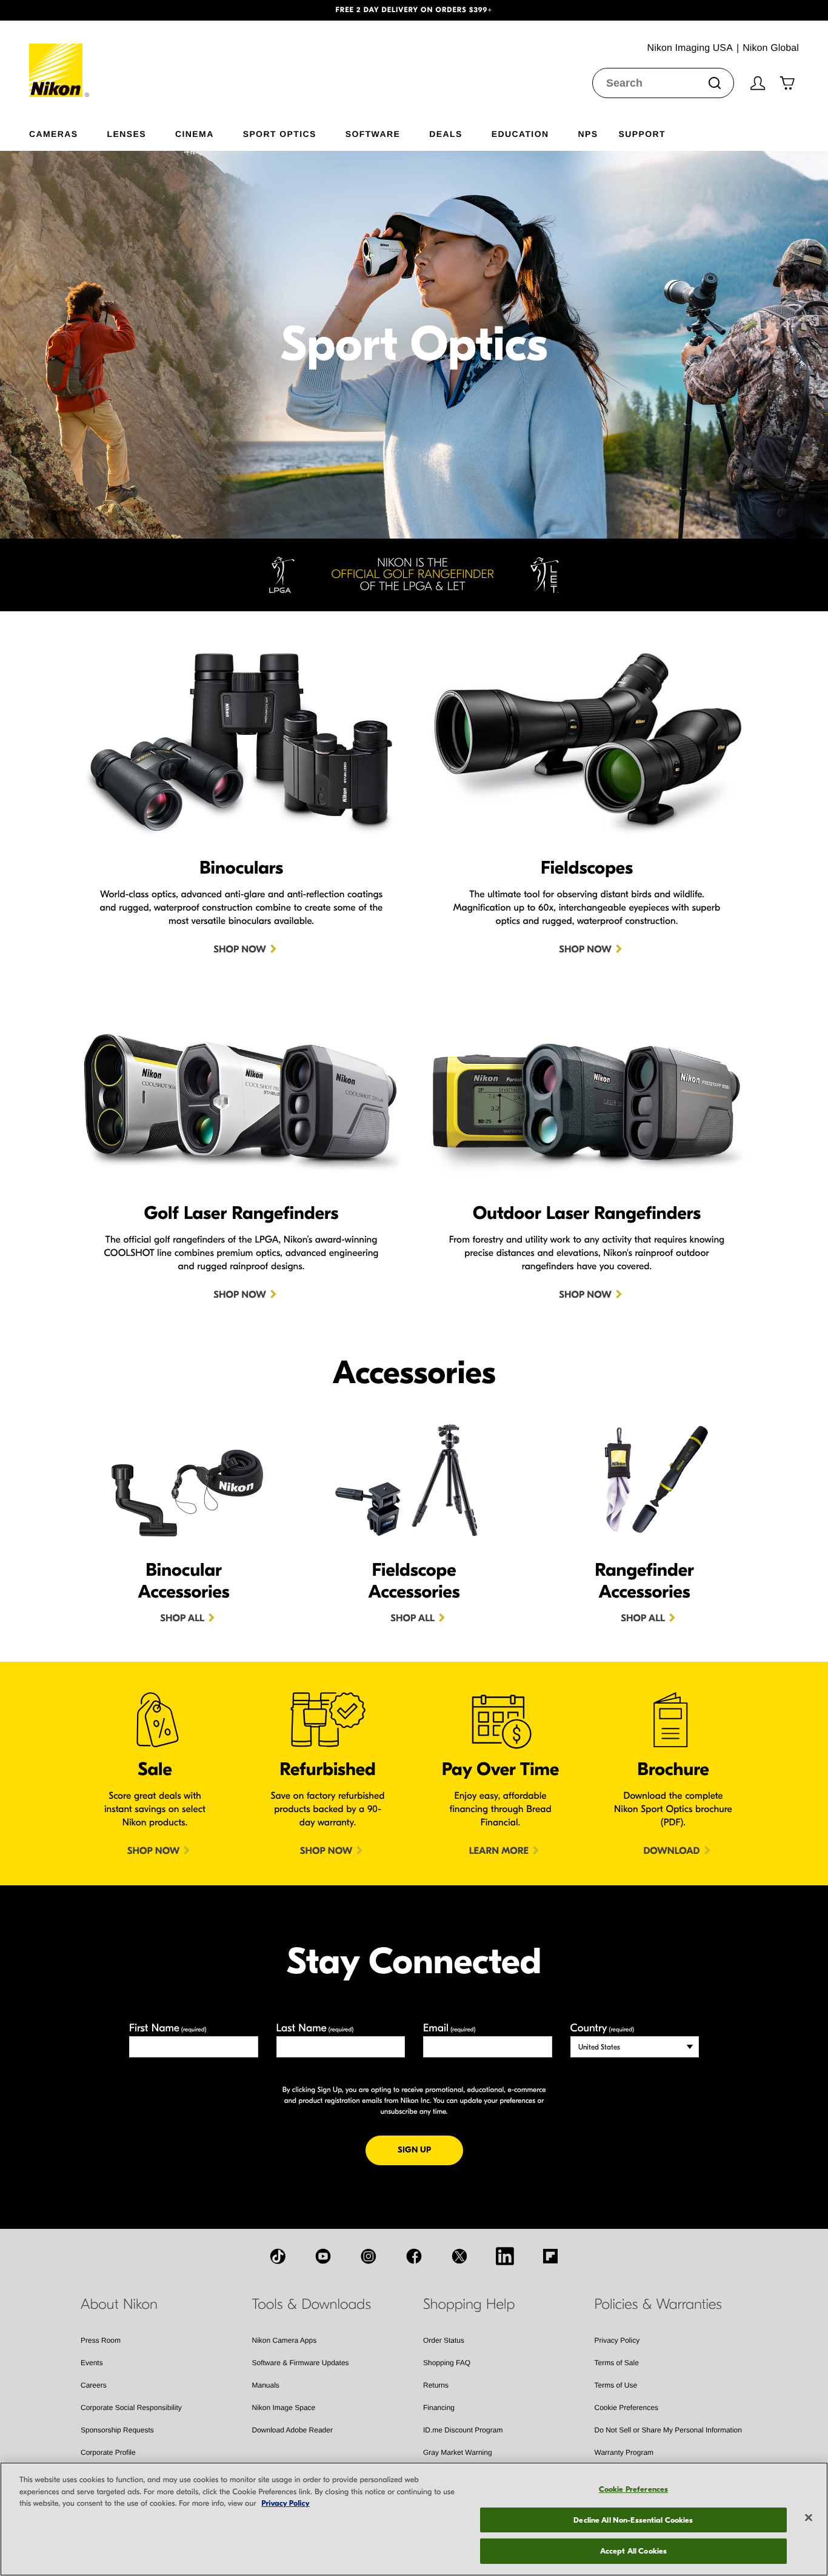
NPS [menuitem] (588, 134)
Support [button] (642, 134)
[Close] (809, 2518)
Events (92, 2363)
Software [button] (373, 134)
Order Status (444, 2340)
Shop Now (239, 950)
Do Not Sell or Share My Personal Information (668, 2430)
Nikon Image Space (284, 2408)
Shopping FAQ (447, 2363)
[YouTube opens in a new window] (323, 2256)
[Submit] (715, 83)
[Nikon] (60, 59)
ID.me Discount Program (463, 2430)
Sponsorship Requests (117, 2430)
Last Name (315, 2028)
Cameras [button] (54, 134)
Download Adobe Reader (292, 2430)
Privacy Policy (617, 2340)
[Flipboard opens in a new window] (550, 2256)
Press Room (101, 2340)
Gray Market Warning (458, 2452)
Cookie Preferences (626, 2408)
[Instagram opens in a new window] (369, 2256)
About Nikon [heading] (119, 2305)
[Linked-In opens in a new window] (505, 2256)
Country (602, 2028)
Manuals (266, 2385)
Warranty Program (624, 2452)
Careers (94, 2385)
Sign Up (430, 2149)
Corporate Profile (108, 2452)
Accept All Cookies (633, 2551)
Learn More (499, 1851)
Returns (436, 2385)
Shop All (182, 1619)
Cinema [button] (195, 134)
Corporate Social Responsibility (131, 2408)
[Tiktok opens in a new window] (278, 2256)
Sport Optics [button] (280, 134)
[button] (62, 10)
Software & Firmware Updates (301, 2363)
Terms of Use (616, 2385)
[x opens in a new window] (459, 2256)
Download (671, 1851)
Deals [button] (446, 134)
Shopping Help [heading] (469, 2305)
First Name (168, 2028)
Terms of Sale (617, 2363)
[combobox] (663, 83)
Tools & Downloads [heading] (312, 2305)
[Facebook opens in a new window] (414, 2256)
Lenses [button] (127, 134)
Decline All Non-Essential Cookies (633, 2520)
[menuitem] (68, 131)
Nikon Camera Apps (285, 2340)
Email (449, 2028)
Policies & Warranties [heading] (658, 2305)
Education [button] (520, 134)
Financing (439, 2408)
